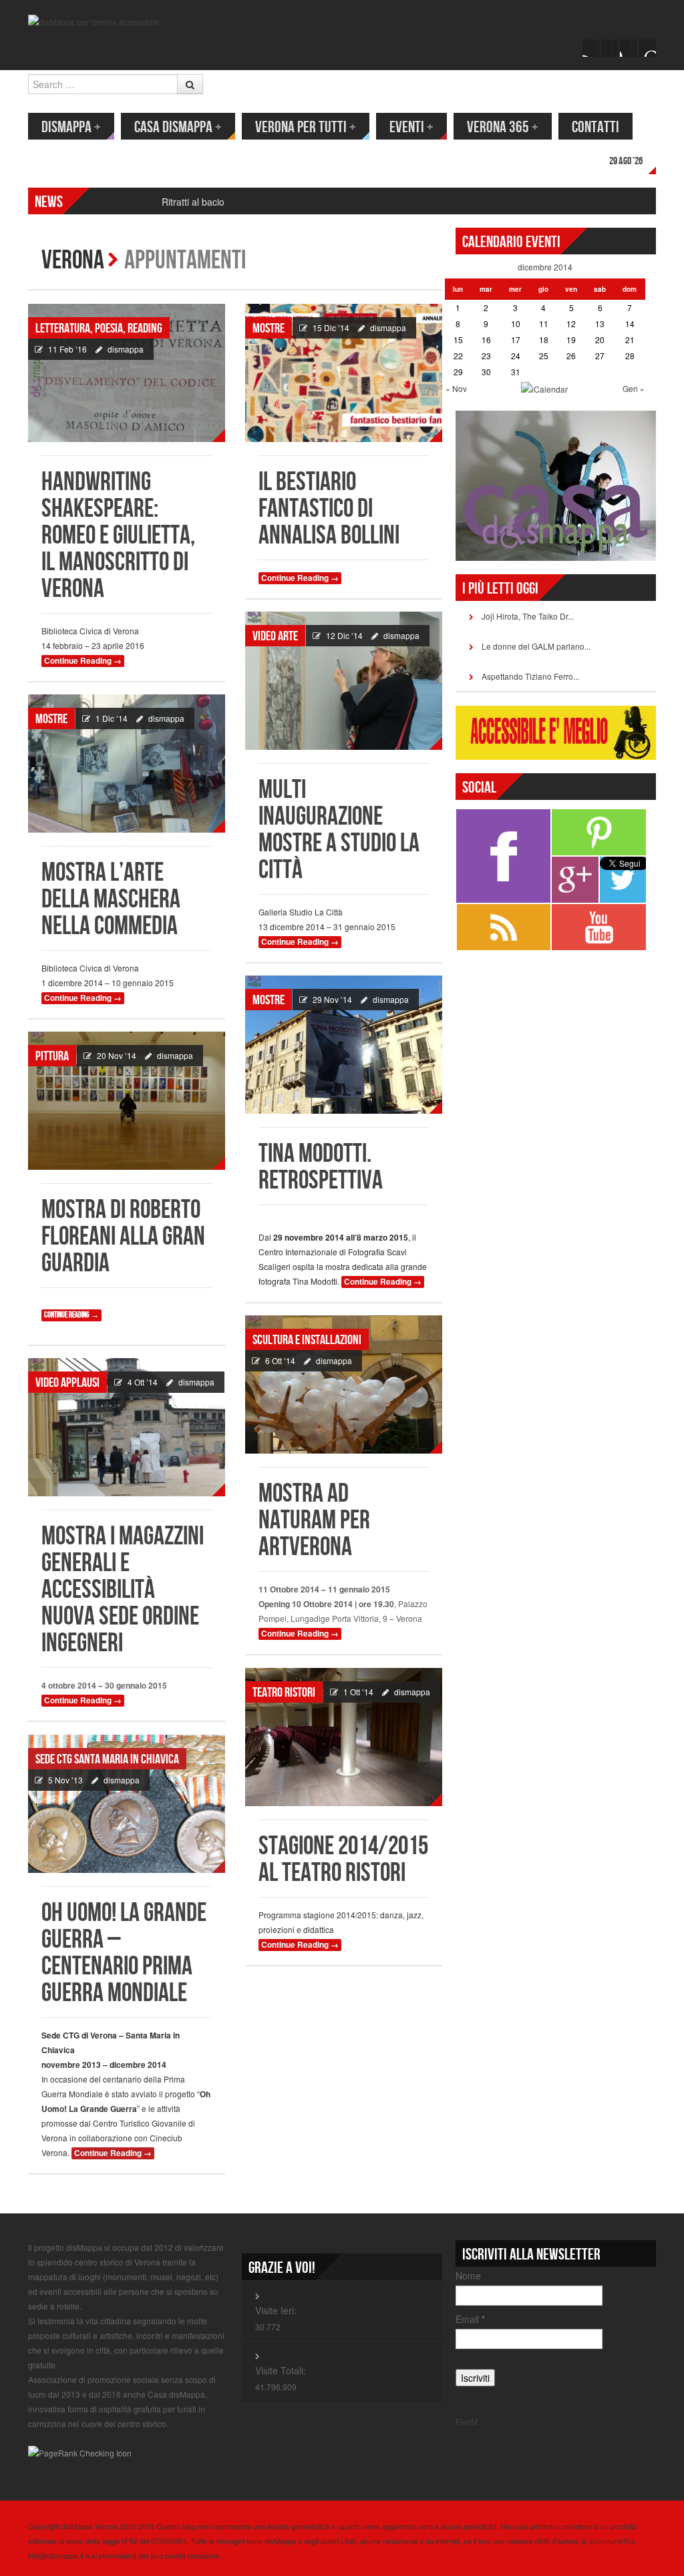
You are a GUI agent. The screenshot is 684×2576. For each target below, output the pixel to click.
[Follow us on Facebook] (591, 48)
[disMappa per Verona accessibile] (94, 20)
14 (630, 324)
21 (630, 340)
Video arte (275, 636)
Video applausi (67, 1383)
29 (458, 372)
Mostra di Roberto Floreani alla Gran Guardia (123, 1237)
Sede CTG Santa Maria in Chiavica (107, 1759)
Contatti (595, 127)
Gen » (634, 388)
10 (516, 324)
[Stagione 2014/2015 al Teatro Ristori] (344, 1737)
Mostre (269, 329)
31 (516, 372)
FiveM (467, 2421)
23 (486, 356)
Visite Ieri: (276, 2310)
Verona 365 (503, 127)
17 (516, 340)
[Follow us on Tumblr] (647, 48)
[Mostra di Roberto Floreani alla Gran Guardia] (127, 1101)
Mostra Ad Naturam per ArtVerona (314, 1521)
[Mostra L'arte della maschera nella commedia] (127, 764)
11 (544, 324)
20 (600, 340)
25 (544, 356)
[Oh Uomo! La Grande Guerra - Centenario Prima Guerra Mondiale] (127, 1804)
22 (458, 356)
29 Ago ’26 (626, 161)
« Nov (456, 388)
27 (600, 356)
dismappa (126, 349)
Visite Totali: (281, 2370)
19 (571, 340)
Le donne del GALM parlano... (536, 646)
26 (571, 356)
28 (630, 356)
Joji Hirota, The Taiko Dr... (528, 616)
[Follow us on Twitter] (610, 48)
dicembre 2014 (545, 267)
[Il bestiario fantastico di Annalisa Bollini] (344, 373)
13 (600, 324)
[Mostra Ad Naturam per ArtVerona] (344, 1384)
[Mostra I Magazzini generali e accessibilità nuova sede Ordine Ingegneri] (127, 1427)
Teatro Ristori (284, 1693)
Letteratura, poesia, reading (99, 329)
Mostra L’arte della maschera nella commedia (111, 900)
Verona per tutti (306, 127)
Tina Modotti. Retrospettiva (321, 1167)
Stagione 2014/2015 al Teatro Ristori (343, 1860)
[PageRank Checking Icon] (80, 2451)
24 (516, 356)
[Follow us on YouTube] (629, 48)
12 (571, 324)
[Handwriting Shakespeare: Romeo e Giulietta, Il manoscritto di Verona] (127, 373)
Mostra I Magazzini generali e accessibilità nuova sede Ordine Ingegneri (123, 1590)
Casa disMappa (178, 127)
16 (486, 340)
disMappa (71, 127)
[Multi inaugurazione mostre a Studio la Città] (344, 681)
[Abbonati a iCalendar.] (544, 388)
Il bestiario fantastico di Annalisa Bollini (329, 509)
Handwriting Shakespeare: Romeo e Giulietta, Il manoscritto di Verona (118, 536)
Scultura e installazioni (307, 1340)
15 (458, 340)
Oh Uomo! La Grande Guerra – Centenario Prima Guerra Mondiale (124, 1953)
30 (486, 372)
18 (544, 340)
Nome (468, 2276)
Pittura (52, 1056)
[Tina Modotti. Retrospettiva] (344, 1045)
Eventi (411, 127)
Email (470, 2319)
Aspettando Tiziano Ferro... (530, 676)
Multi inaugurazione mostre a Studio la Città (339, 830)
